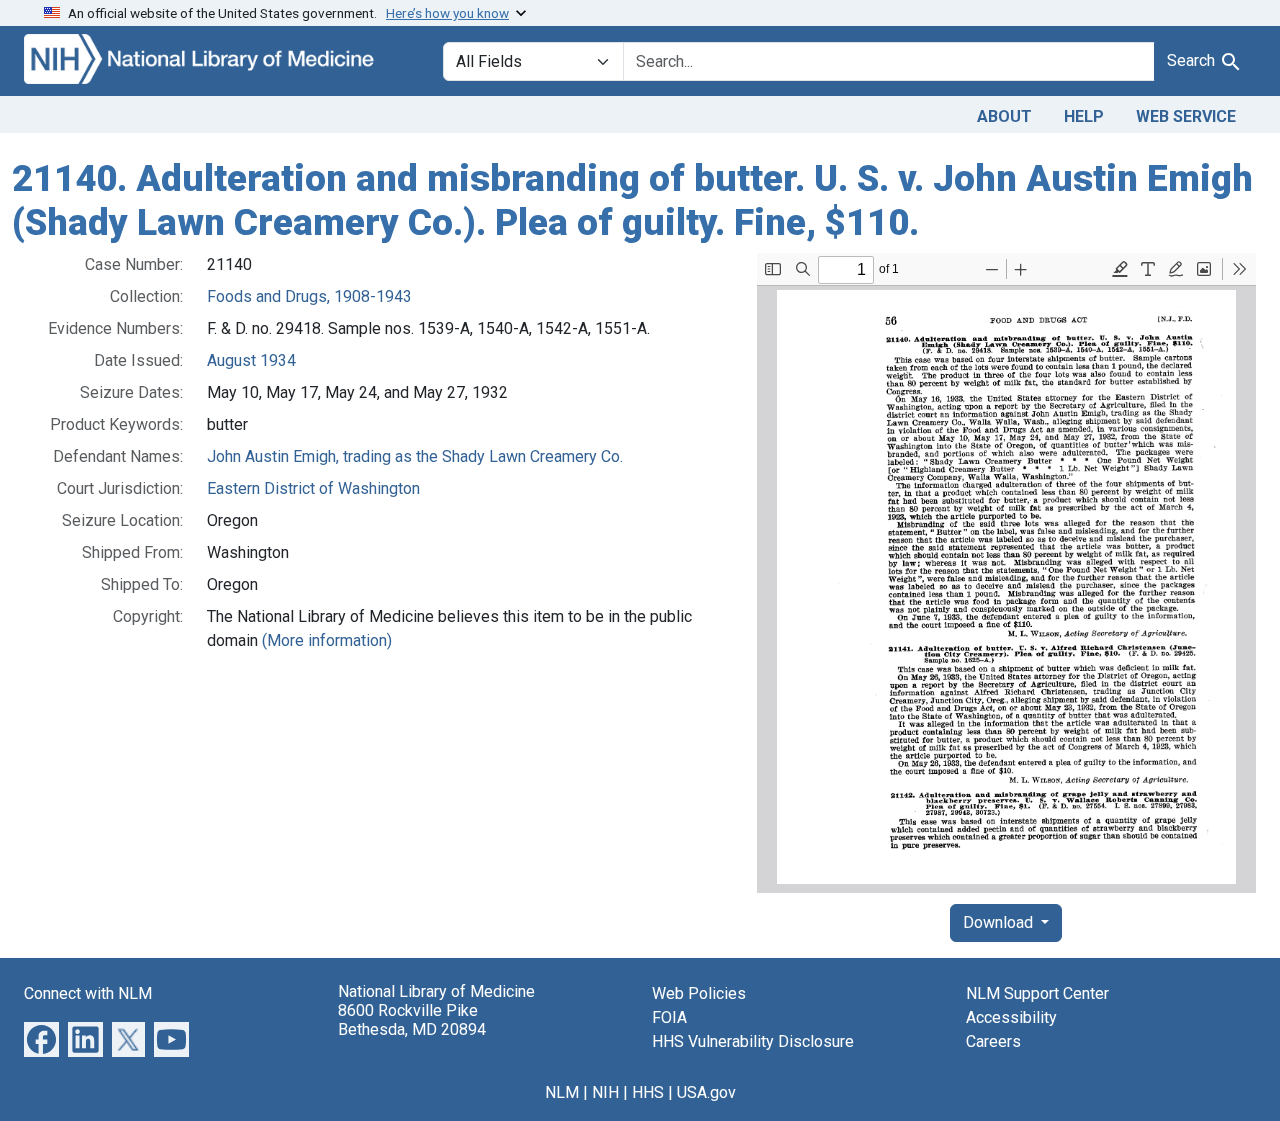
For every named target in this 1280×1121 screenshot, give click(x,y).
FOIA (669, 1017)
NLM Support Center (1037, 993)
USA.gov (706, 1092)
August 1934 (251, 360)
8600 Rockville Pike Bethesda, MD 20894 (412, 1020)
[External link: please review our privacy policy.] (41, 1038)
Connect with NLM (88, 993)
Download (1000, 922)
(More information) (327, 640)
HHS (648, 1092)
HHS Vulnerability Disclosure (753, 1041)
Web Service (1186, 116)
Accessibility (1011, 1017)
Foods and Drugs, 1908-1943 (309, 296)
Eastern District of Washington (313, 488)
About (1004, 116)
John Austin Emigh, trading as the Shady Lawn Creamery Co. (415, 456)
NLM (562, 1092)
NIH (605, 1092)
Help (1084, 116)
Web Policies (699, 993)
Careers (993, 1041)
